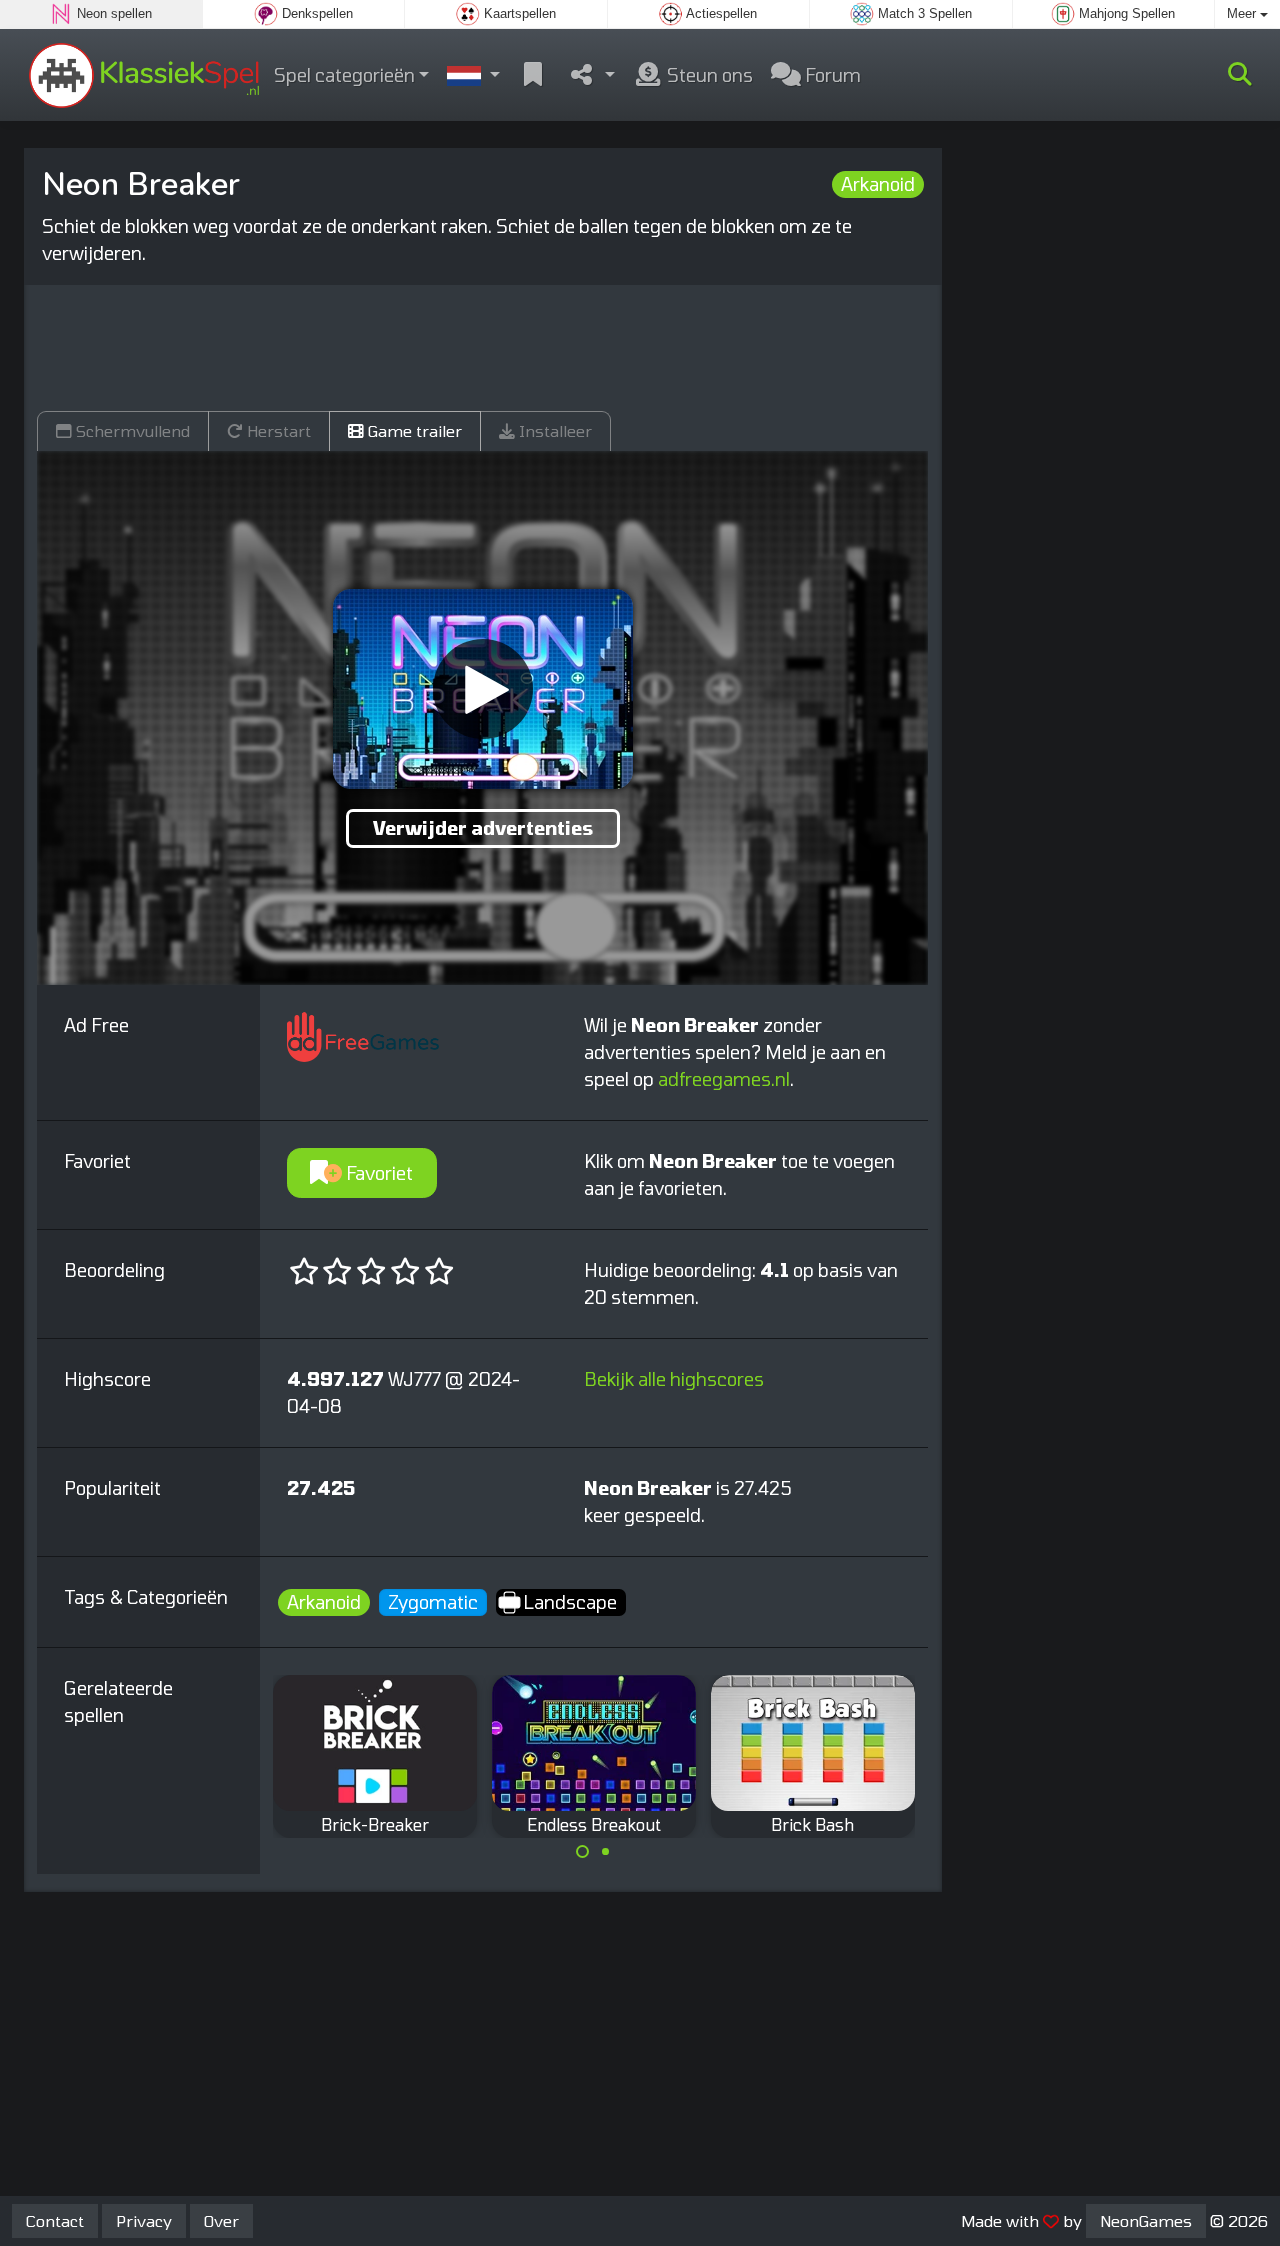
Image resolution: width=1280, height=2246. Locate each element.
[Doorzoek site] (1240, 75)
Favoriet (377, 1173)
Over (221, 2220)
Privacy (144, 2220)
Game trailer (413, 430)
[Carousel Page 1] (583, 1852)
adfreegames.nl (724, 1079)
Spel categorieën (344, 75)
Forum (831, 75)
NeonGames (1146, 2220)
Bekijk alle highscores (674, 1379)
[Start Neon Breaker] (483, 689)
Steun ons (708, 75)
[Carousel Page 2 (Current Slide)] (605, 1852)
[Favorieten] (533, 75)
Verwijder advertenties (483, 828)
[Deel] (590, 75)
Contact (55, 2220)
